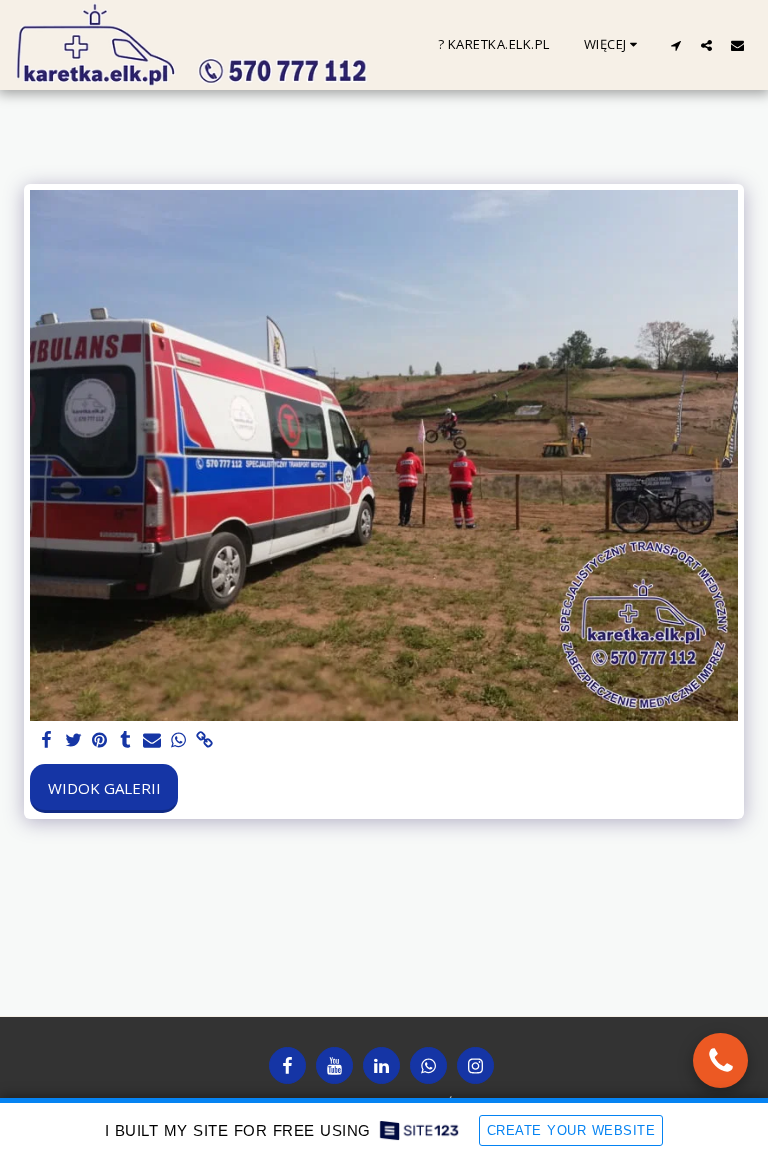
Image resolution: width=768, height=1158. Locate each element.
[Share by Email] (152, 740)
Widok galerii (104, 788)
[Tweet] (73, 740)
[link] (204, 740)
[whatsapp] (178, 740)
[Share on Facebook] (47, 740)
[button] (675, 45)
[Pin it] (99, 740)
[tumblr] (125, 740)
